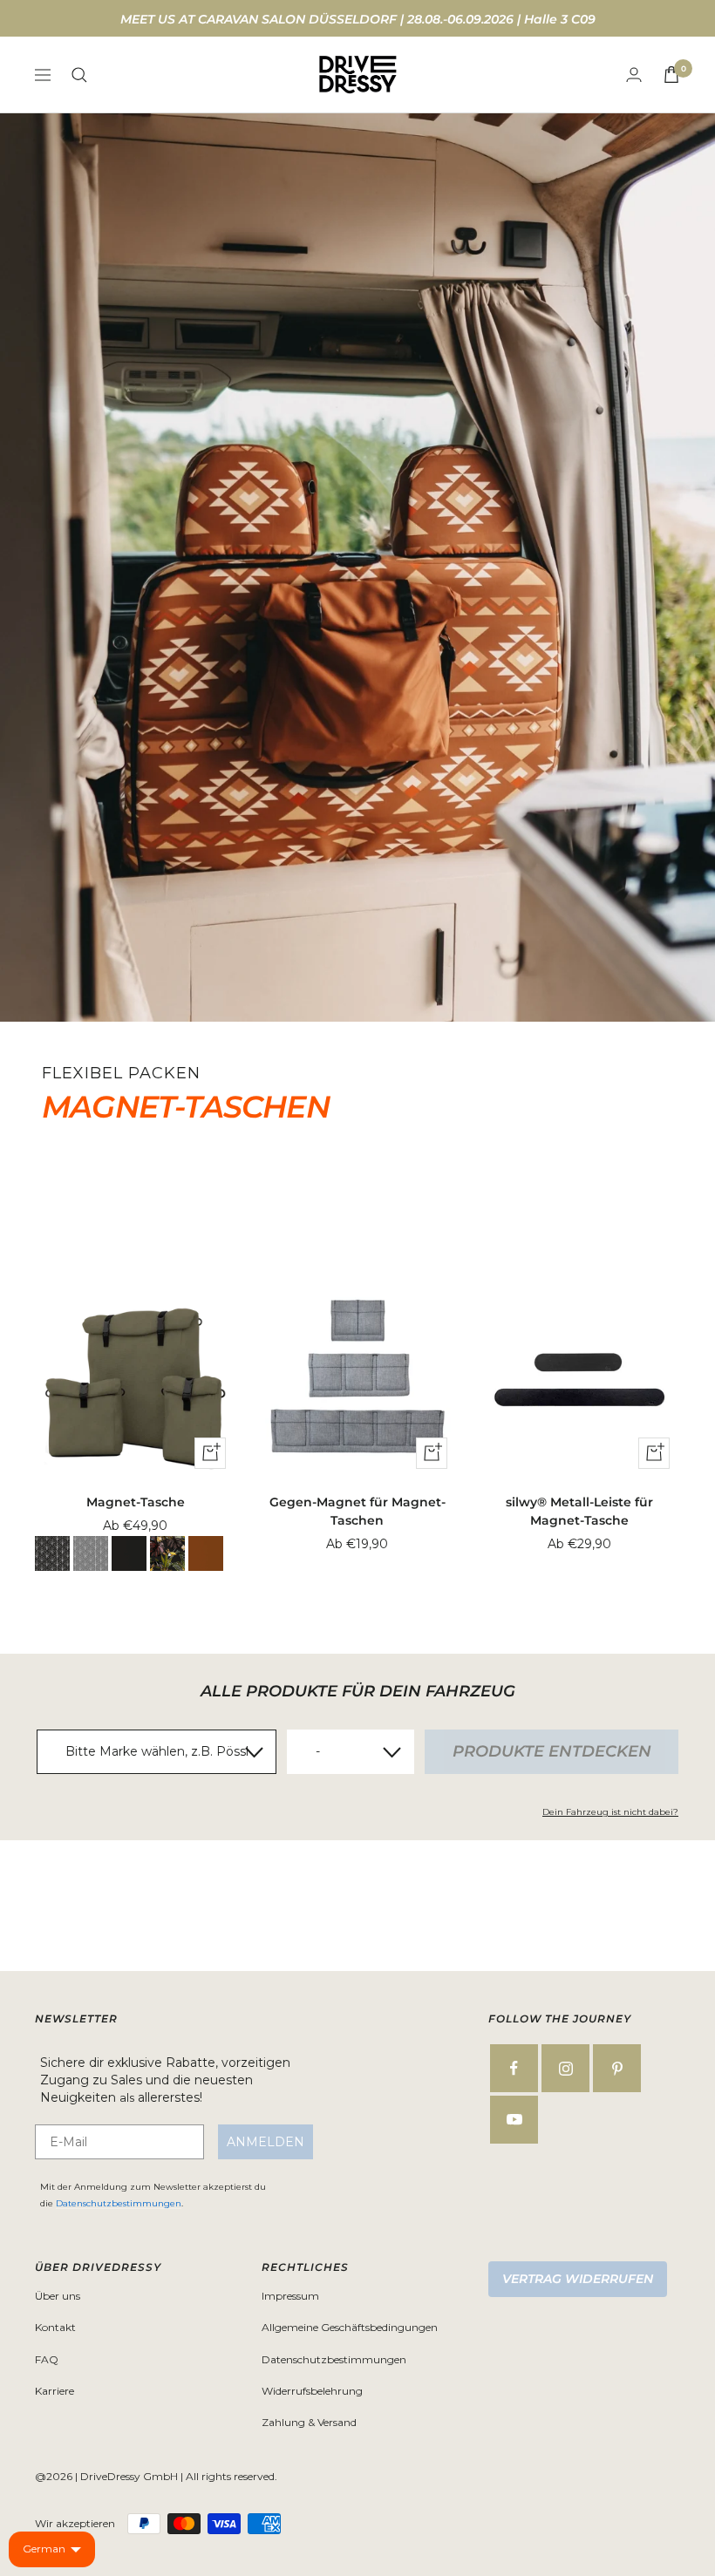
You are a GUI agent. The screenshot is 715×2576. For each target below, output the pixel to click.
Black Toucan (167, 1553)
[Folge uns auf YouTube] (514, 2120)
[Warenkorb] (671, 75)
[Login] (634, 75)
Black (129, 1553)
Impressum (290, 2296)
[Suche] (79, 75)
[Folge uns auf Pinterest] (617, 2068)
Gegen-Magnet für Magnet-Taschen (357, 1511)
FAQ (47, 2359)
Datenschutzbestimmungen (119, 2203)
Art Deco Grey (91, 1553)
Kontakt (55, 2327)
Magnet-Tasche (136, 1502)
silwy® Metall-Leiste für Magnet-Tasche (579, 1511)
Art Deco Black (52, 1553)
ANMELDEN (266, 2142)
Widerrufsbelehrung (312, 2391)
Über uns (58, 2296)
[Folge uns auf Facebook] (514, 2068)
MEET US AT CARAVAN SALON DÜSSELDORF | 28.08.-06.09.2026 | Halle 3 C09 (358, 19)
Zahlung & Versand (309, 2422)
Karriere (54, 2391)
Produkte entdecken (552, 1751)
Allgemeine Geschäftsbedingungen (350, 2327)
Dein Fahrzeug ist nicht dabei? (610, 1812)
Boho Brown (206, 1553)
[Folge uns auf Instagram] (565, 2068)
